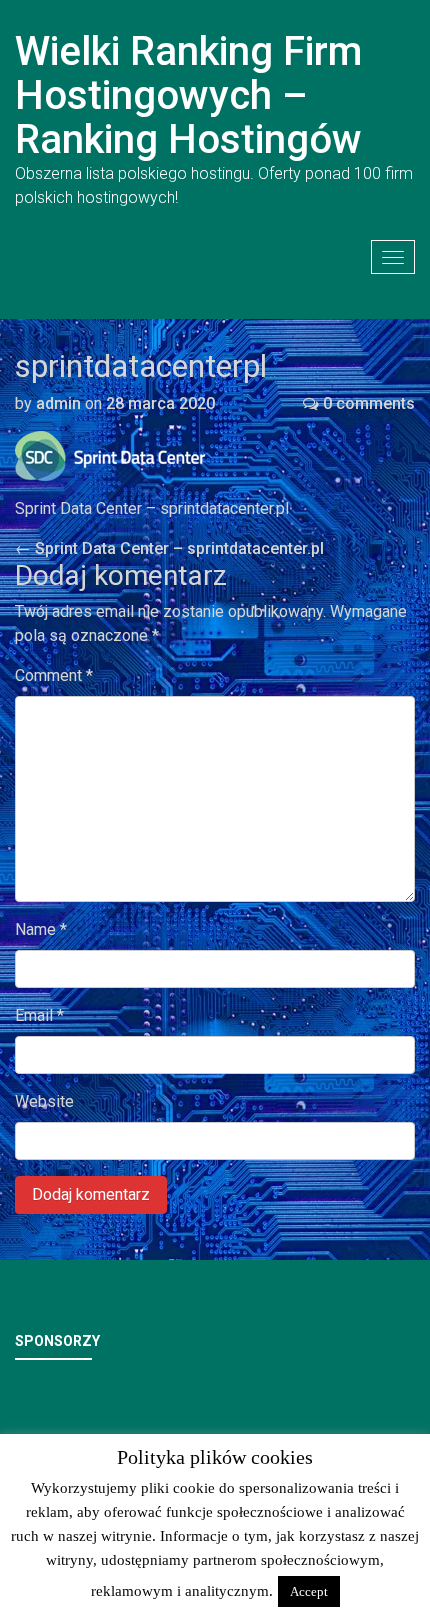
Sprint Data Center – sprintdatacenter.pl (169, 548)
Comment (54, 675)
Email (39, 1015)
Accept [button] (309, 1591)
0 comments (369, 403)
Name (41, 929)
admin (58, 403)
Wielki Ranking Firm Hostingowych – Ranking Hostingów (188, 95)
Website (44, 1101)
